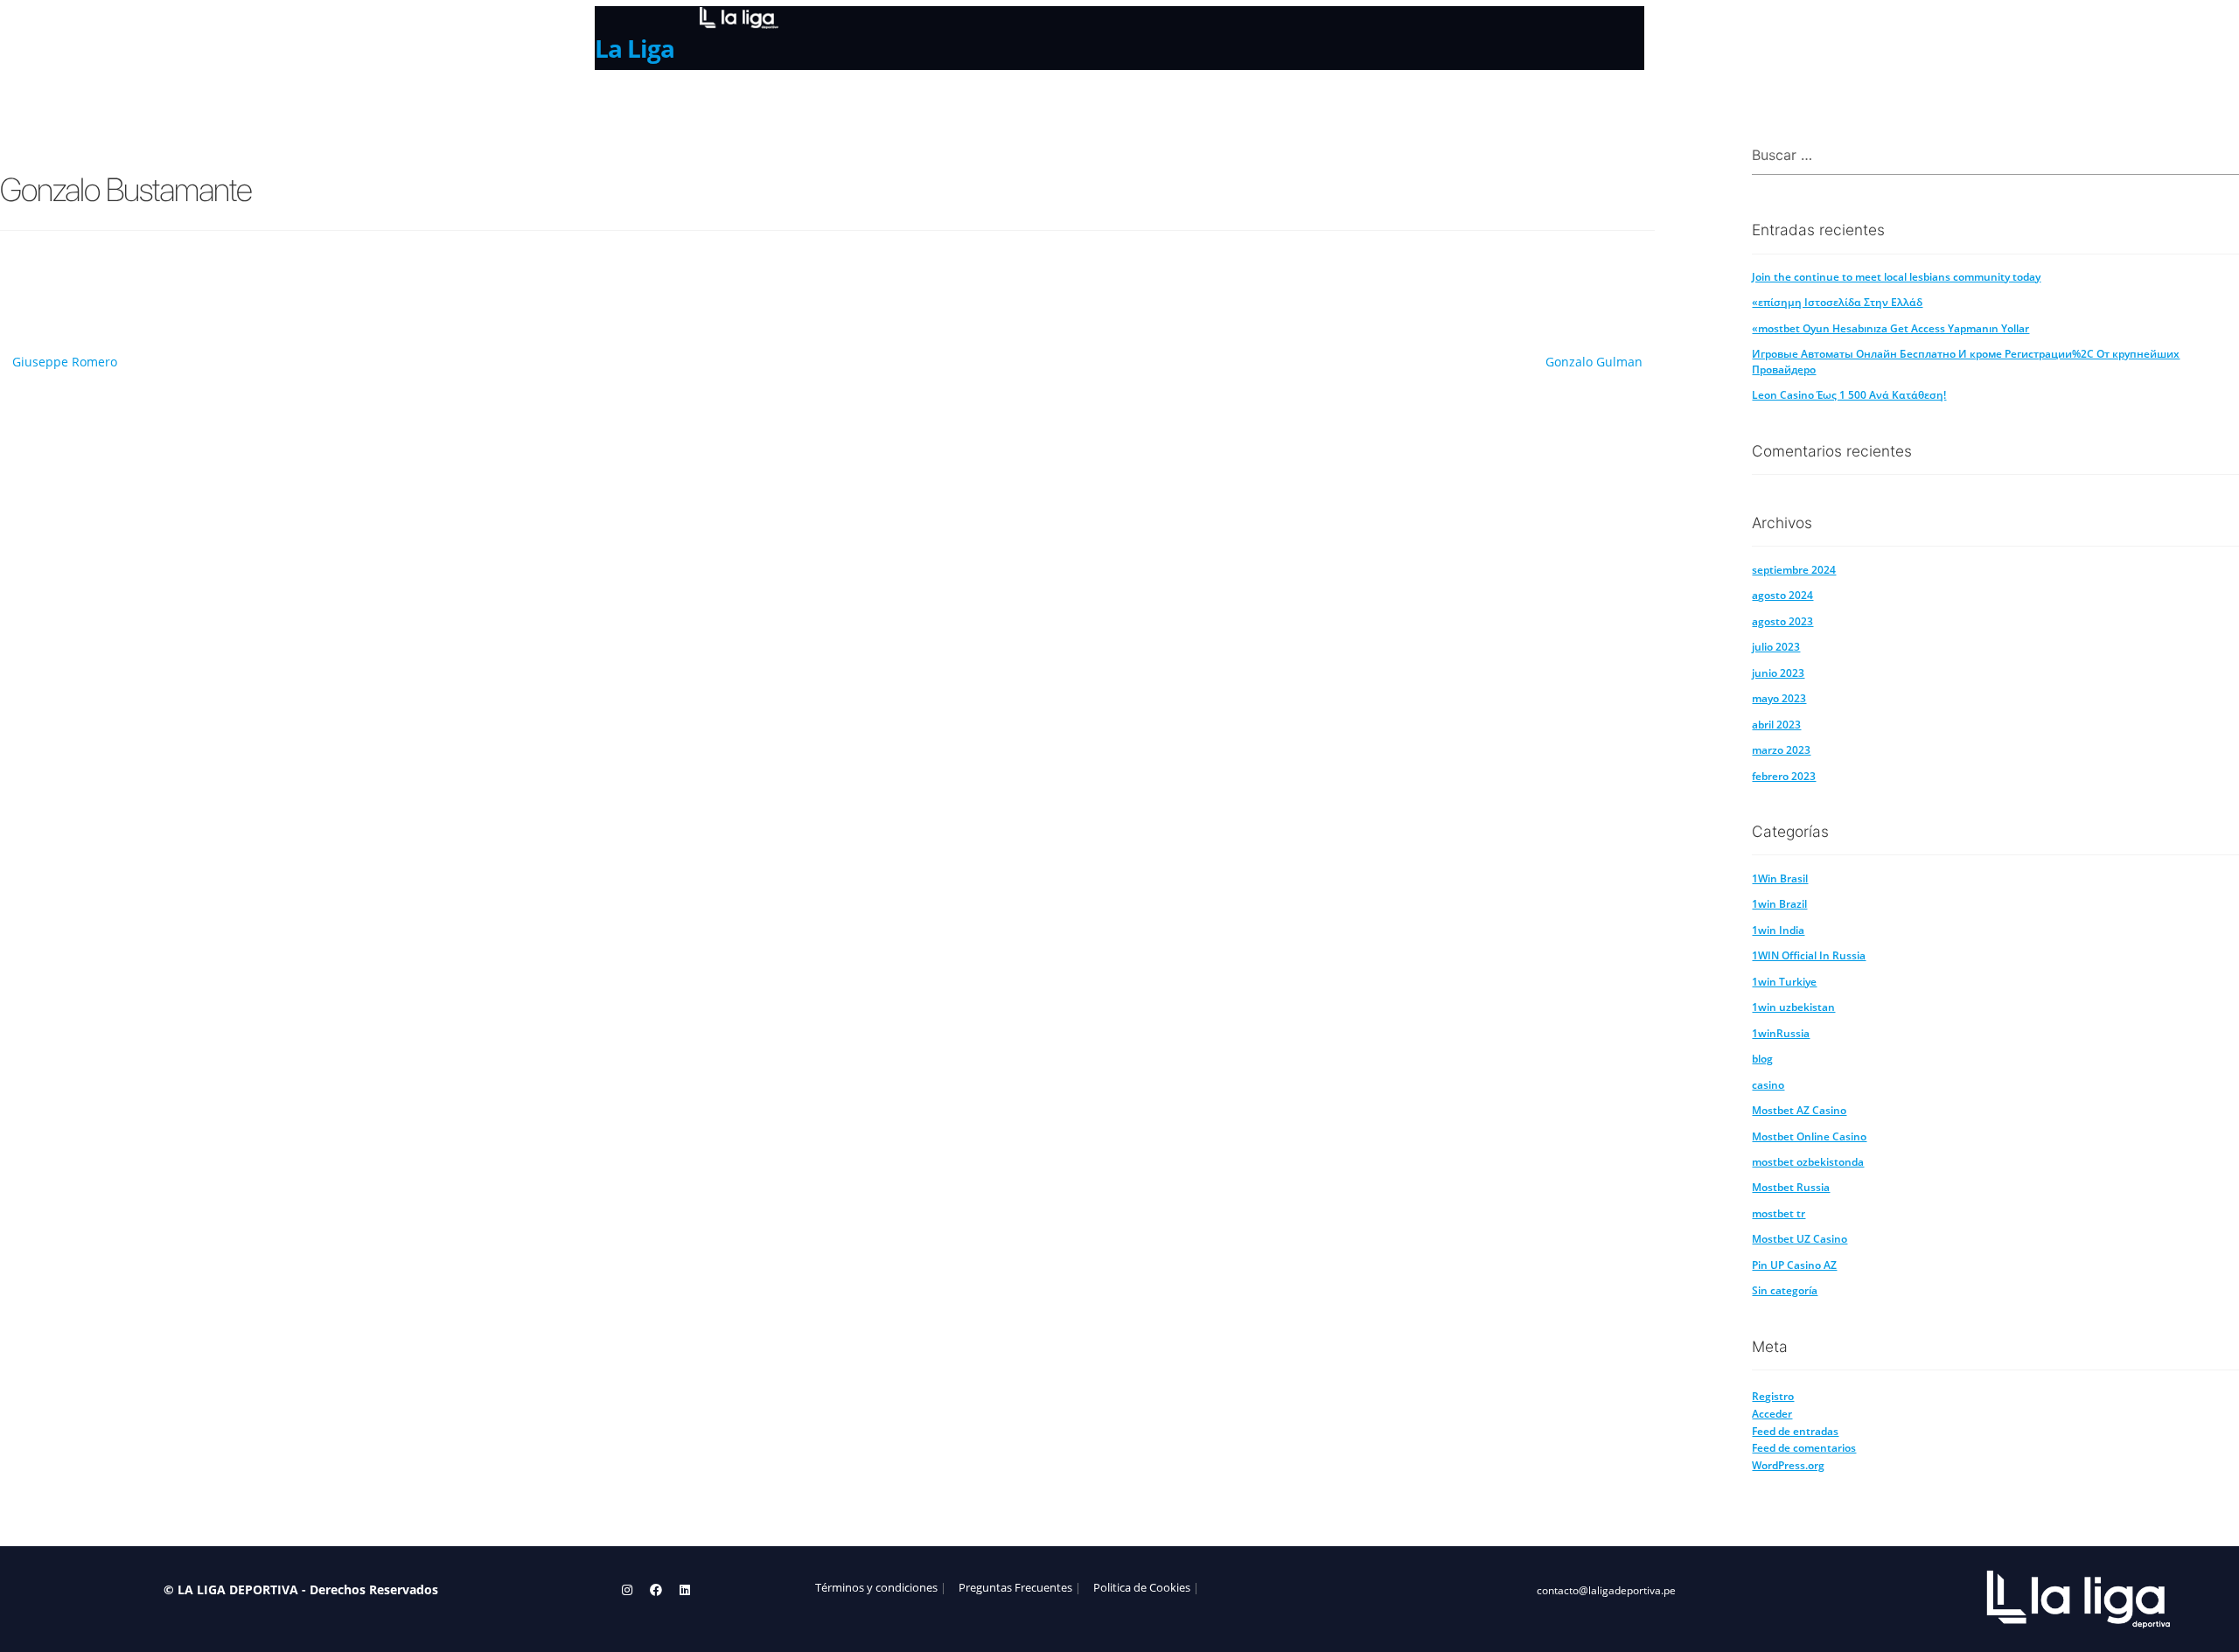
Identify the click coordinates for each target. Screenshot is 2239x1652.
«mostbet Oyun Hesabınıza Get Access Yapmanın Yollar (1890, 328)
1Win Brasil (1780, 878)
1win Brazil (1779, 904)
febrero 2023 (1784, 776)
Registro (1773, 1396)
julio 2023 (1776, 647)
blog (1762, 1059)
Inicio (615, 102)
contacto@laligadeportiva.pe (1606, 1590)
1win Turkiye (1784, 982)
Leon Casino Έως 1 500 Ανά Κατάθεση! (1849, 395)
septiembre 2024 (1794, 570)
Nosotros (694, 102)
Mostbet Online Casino (1809, 1136)
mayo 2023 (1779, 698)
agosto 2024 (1782, 595)
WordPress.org (1788, 1465)
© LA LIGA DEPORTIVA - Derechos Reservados (301, 1589)
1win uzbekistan (1793, 1007)
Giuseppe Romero (65, 362)
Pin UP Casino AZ (1794, 1265)
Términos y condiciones (876, 1588)
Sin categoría (1785, 1290)
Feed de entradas (1795, 1431)
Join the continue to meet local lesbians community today (1896, 277)
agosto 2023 (1782, 621)
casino (1768, 1085)
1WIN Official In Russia (1809, 955)
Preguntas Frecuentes (1015, 1588)
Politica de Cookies (1142, 1588)
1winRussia (1781, 1033)
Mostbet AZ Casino (1799, 1110)
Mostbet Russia (1791, 1187)
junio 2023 (1778, 673)
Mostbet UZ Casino (1800, 1239)
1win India (1778, 930)
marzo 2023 (1781, 750)
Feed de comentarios (1804, 1448)
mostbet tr (1779, 1213)
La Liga (635, 48)
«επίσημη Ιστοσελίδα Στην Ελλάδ (1837, 302)
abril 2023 (1776, 725)
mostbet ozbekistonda (1808, 1162)
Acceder (1772, 1414)
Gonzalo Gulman (1594, 362)
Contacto (910, 102)
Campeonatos (802, 101)
